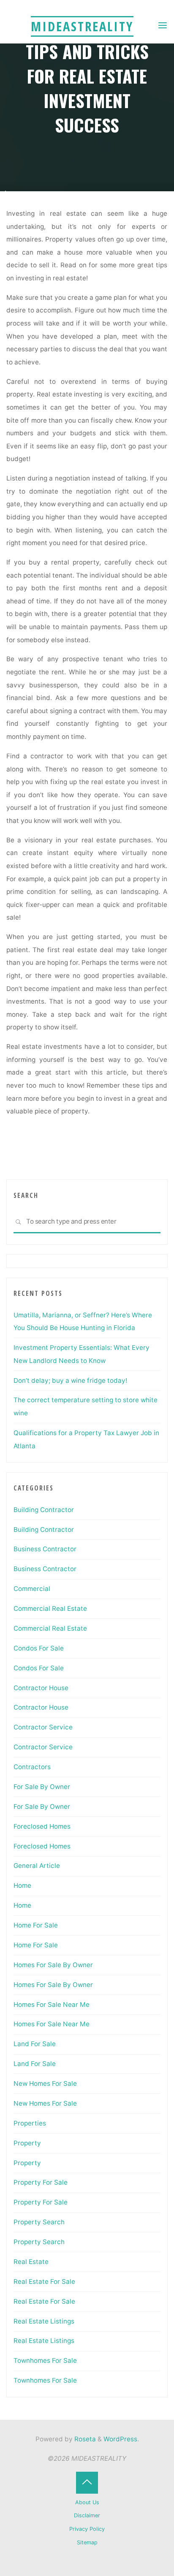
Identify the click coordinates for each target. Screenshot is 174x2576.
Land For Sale (35, 2044)
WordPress (120, 2439)
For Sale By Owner (42, 1787)
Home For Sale (36, 1925)
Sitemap (87, 2542)
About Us (87, 2502)
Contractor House (41, 1688)
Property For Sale (41, 2182)
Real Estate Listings (44, 2321)
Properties (30, 2123)
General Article (37, 1866)
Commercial (32, 1589)
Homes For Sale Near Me (52, 2005)
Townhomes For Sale (45, 2360)
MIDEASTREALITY (82, 26)
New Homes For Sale (45, 2083)
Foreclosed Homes (42, 1826)
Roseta (84, 2439)
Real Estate (31, 2262)
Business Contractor (45, 1549)
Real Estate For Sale (44, 2281)
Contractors (32, 1767)
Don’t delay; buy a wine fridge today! (70, 1380)
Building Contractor (44, 1510)
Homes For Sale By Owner (53, 1965)
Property (27, 2143)
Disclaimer (87, 2515)
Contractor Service (43, 1727)
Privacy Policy (87, 2529)
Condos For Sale (39, 1648)
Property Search (39, 2222)
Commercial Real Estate (50, 1608)
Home (22, 1885)
